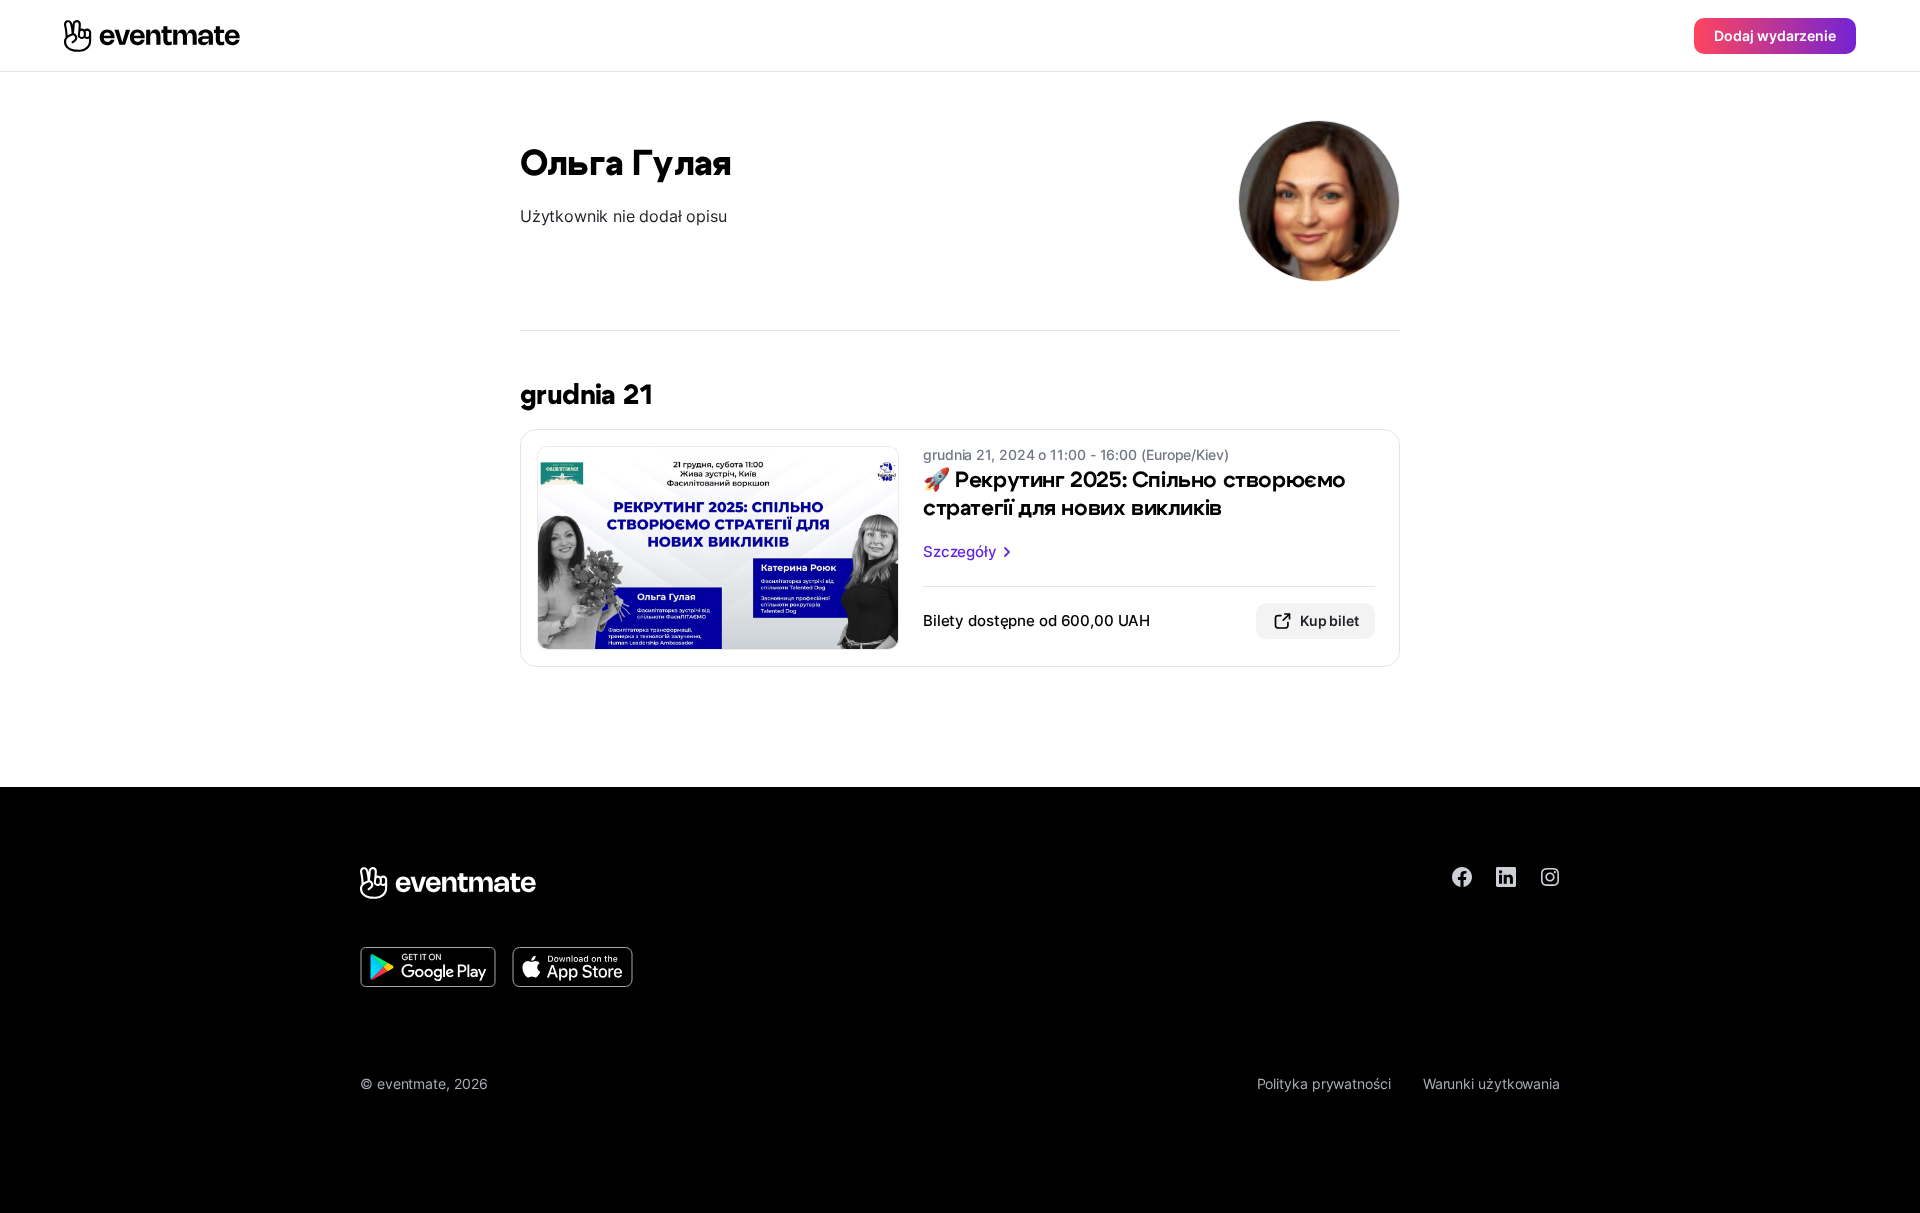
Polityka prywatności (1324, 1083)
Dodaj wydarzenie (1775, 35)
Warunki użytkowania (1491, 1083)
